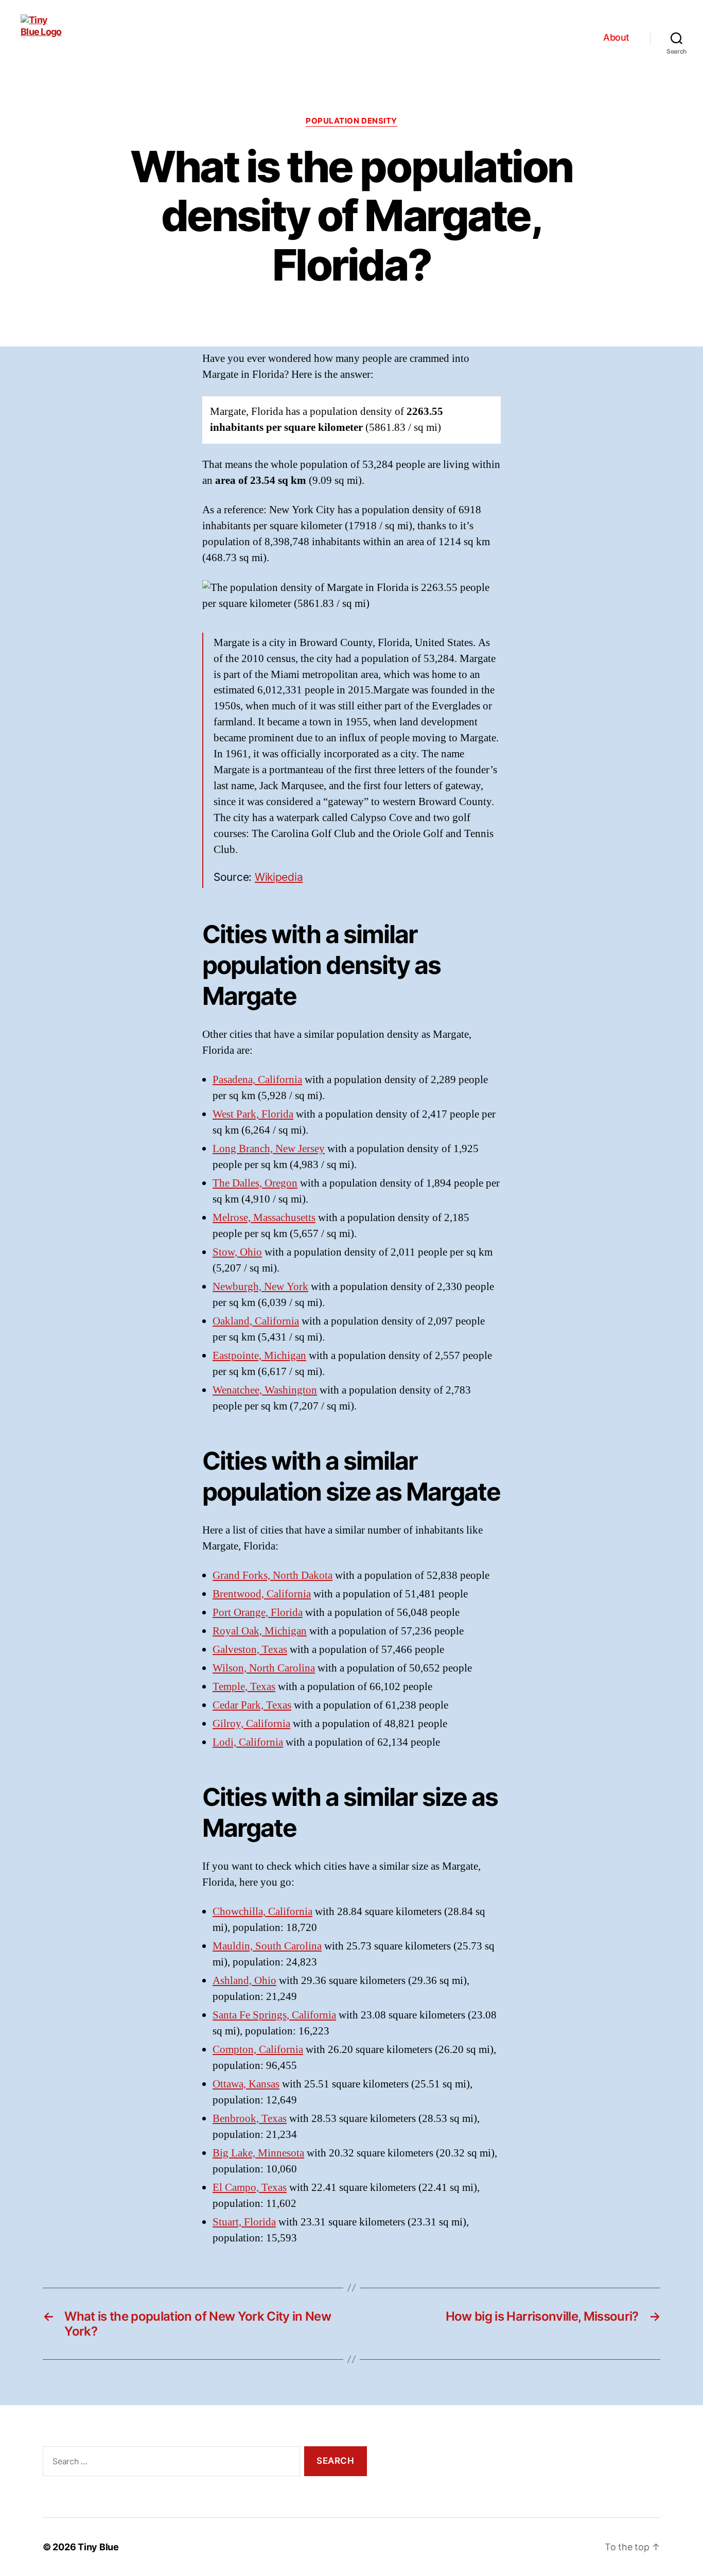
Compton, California (258, 2050)
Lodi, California (248, 1742)
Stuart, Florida (244, 2222)
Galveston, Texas (250, 1650)
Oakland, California (256, 1321)
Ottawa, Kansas (246, 2084)
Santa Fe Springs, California (274, 2015)
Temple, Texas (244, 1687)
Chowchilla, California (262, 1912)
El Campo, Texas (250, 2188)
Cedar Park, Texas (252, 1705)
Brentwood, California (262, 1594)
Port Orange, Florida (258, 1613)
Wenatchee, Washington (265, 1390)
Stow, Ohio (237, 1252)
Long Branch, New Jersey (269, 1149)
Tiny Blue (98, 2547)
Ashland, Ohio (244, 1981)
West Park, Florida (253, 1114)
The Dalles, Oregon (255, 1183)
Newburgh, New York (260, 1287)
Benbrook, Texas (250, 2119)
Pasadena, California (257, 1080)
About (616, 37)
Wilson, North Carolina (264, 1668)
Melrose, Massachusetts (264, 1218)
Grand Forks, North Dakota (273, 1576)
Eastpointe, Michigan (259, 1356)
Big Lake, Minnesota (258, 2153)
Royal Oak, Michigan (260, 1631)
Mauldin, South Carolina (267, 1946)
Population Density (351, 121)
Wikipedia (279, 877)
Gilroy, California (251, 1724)
